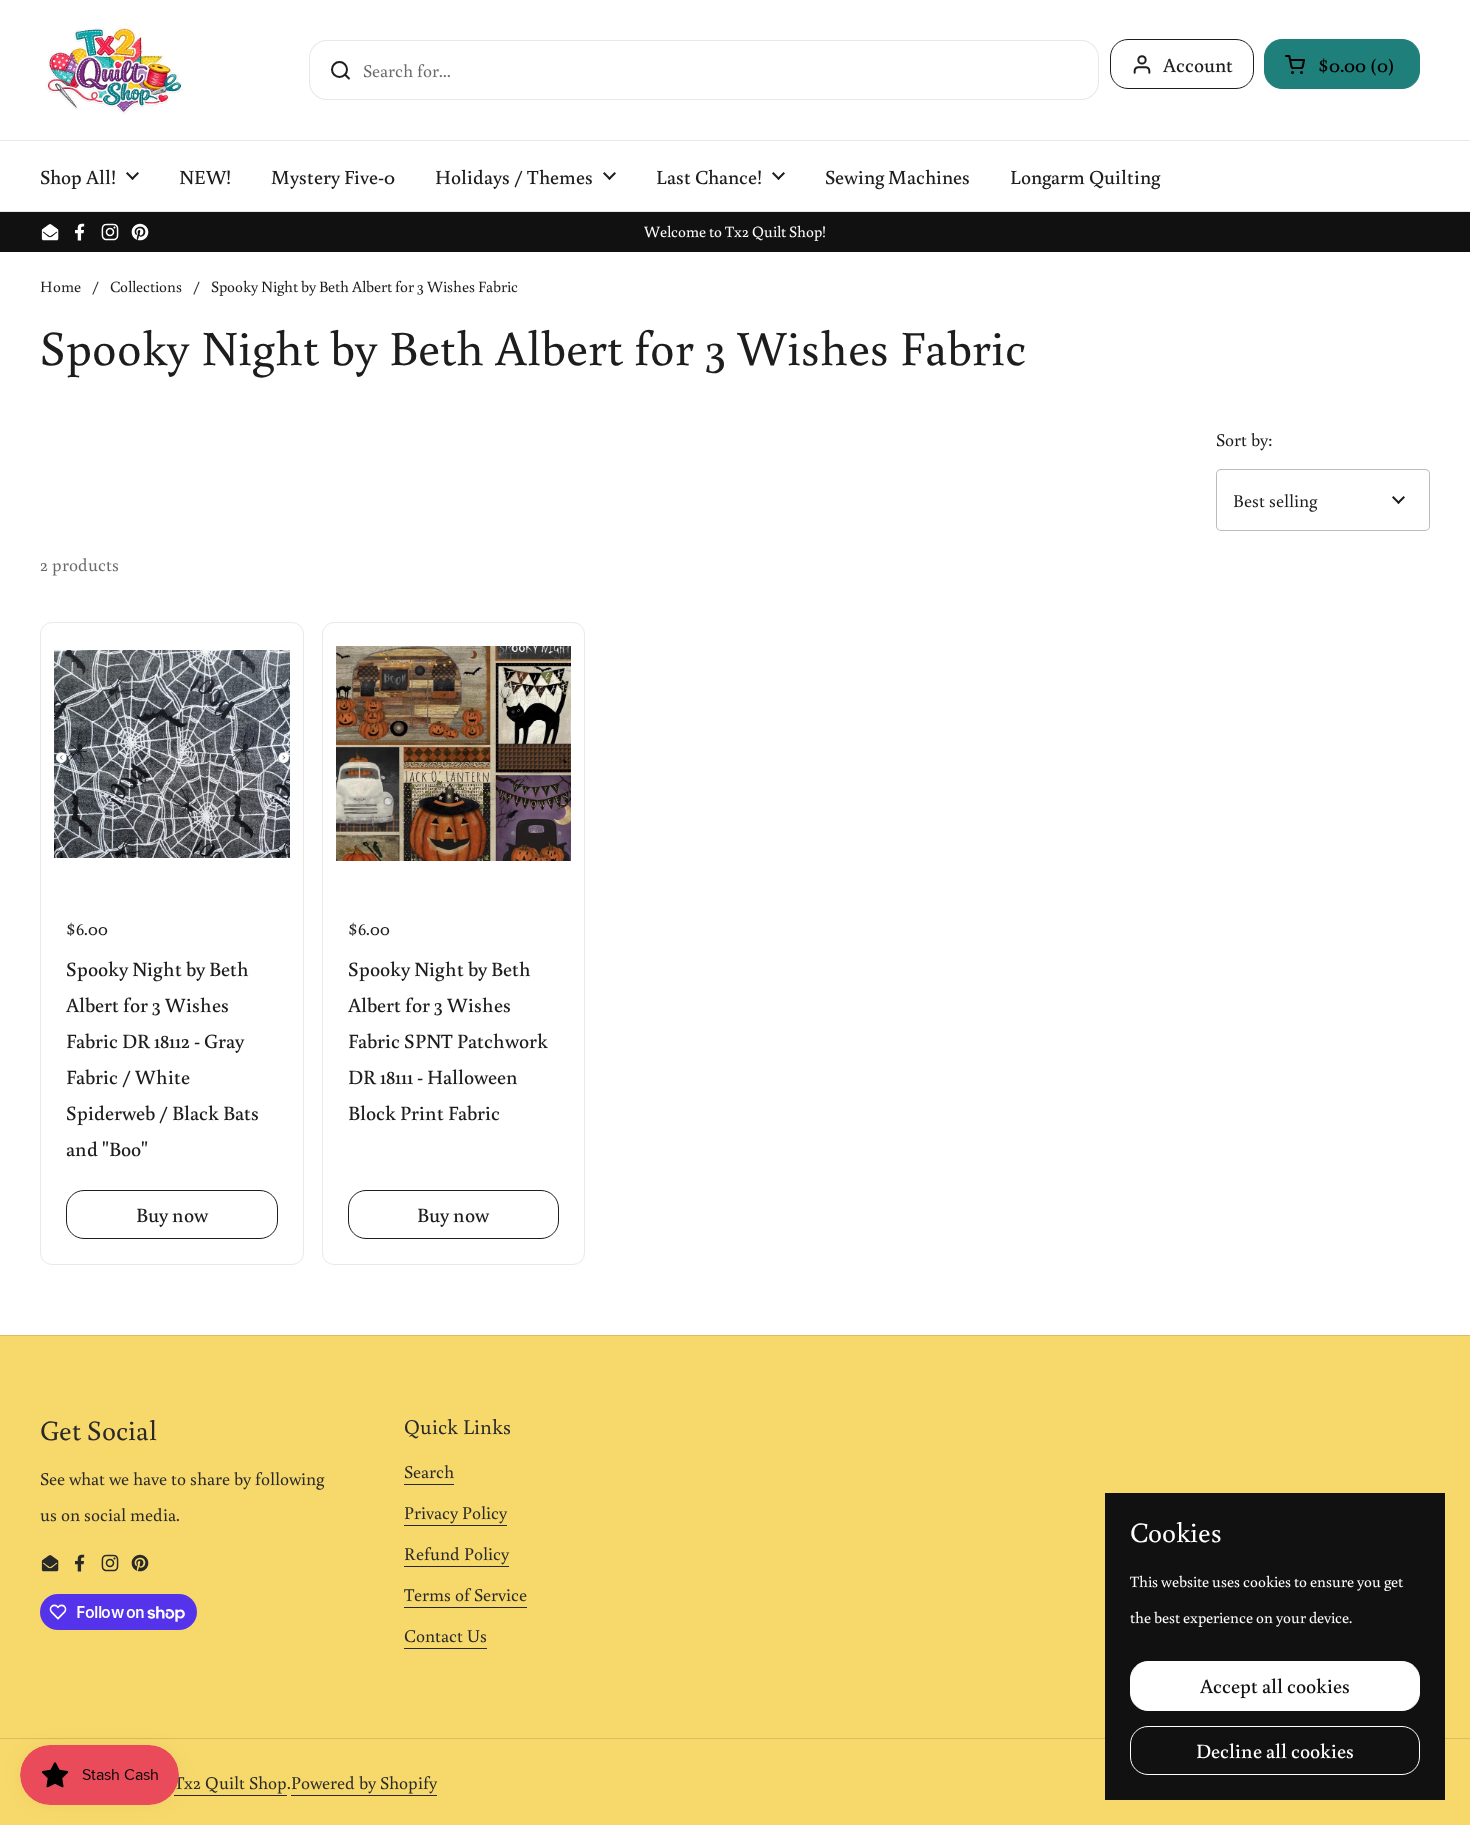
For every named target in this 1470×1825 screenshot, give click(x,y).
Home (60, 286)
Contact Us (445, 1635)
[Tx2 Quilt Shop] (114, 70)
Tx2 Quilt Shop (230, 1782)
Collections (146, 286)
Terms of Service (465, 1594)
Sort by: (1244, 439)
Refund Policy (456, 1553)
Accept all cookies (1275, 1685)
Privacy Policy (455, 1512)
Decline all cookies (1275, 1750)
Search (429, 1471)
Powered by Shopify (364, 1782)
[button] (1342, 64)
